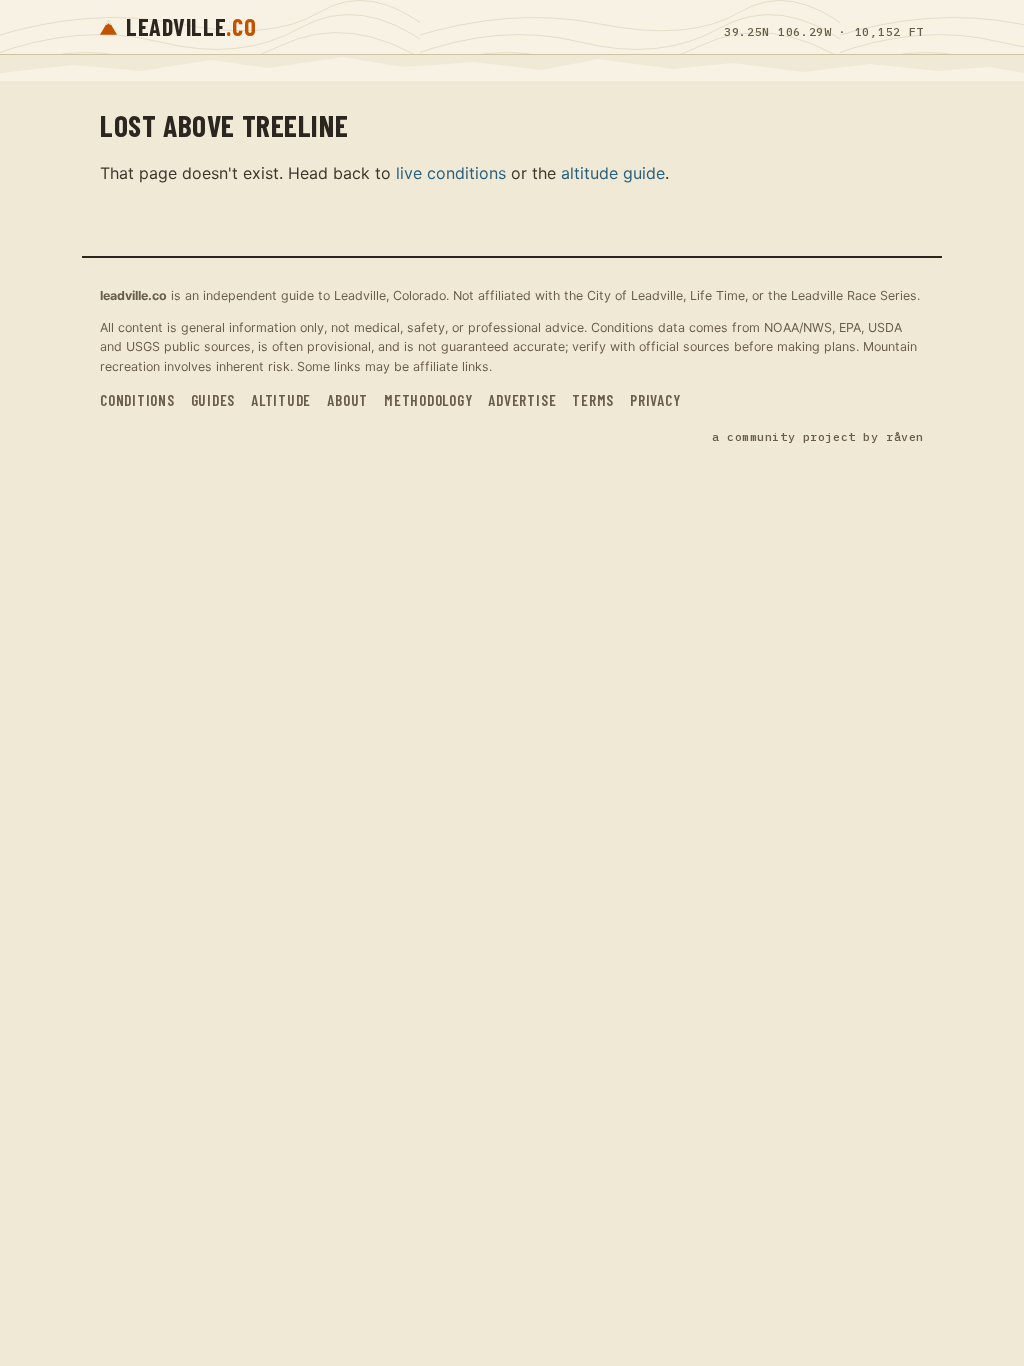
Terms (593, 400)
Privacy (655, 400)
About (347, 400)
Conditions (137, 400)
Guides (213, 400)
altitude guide (613, 173)
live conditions (451, 173)
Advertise (522, 400)
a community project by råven (818, 436)
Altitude (281, 400)
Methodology (428, 400)
